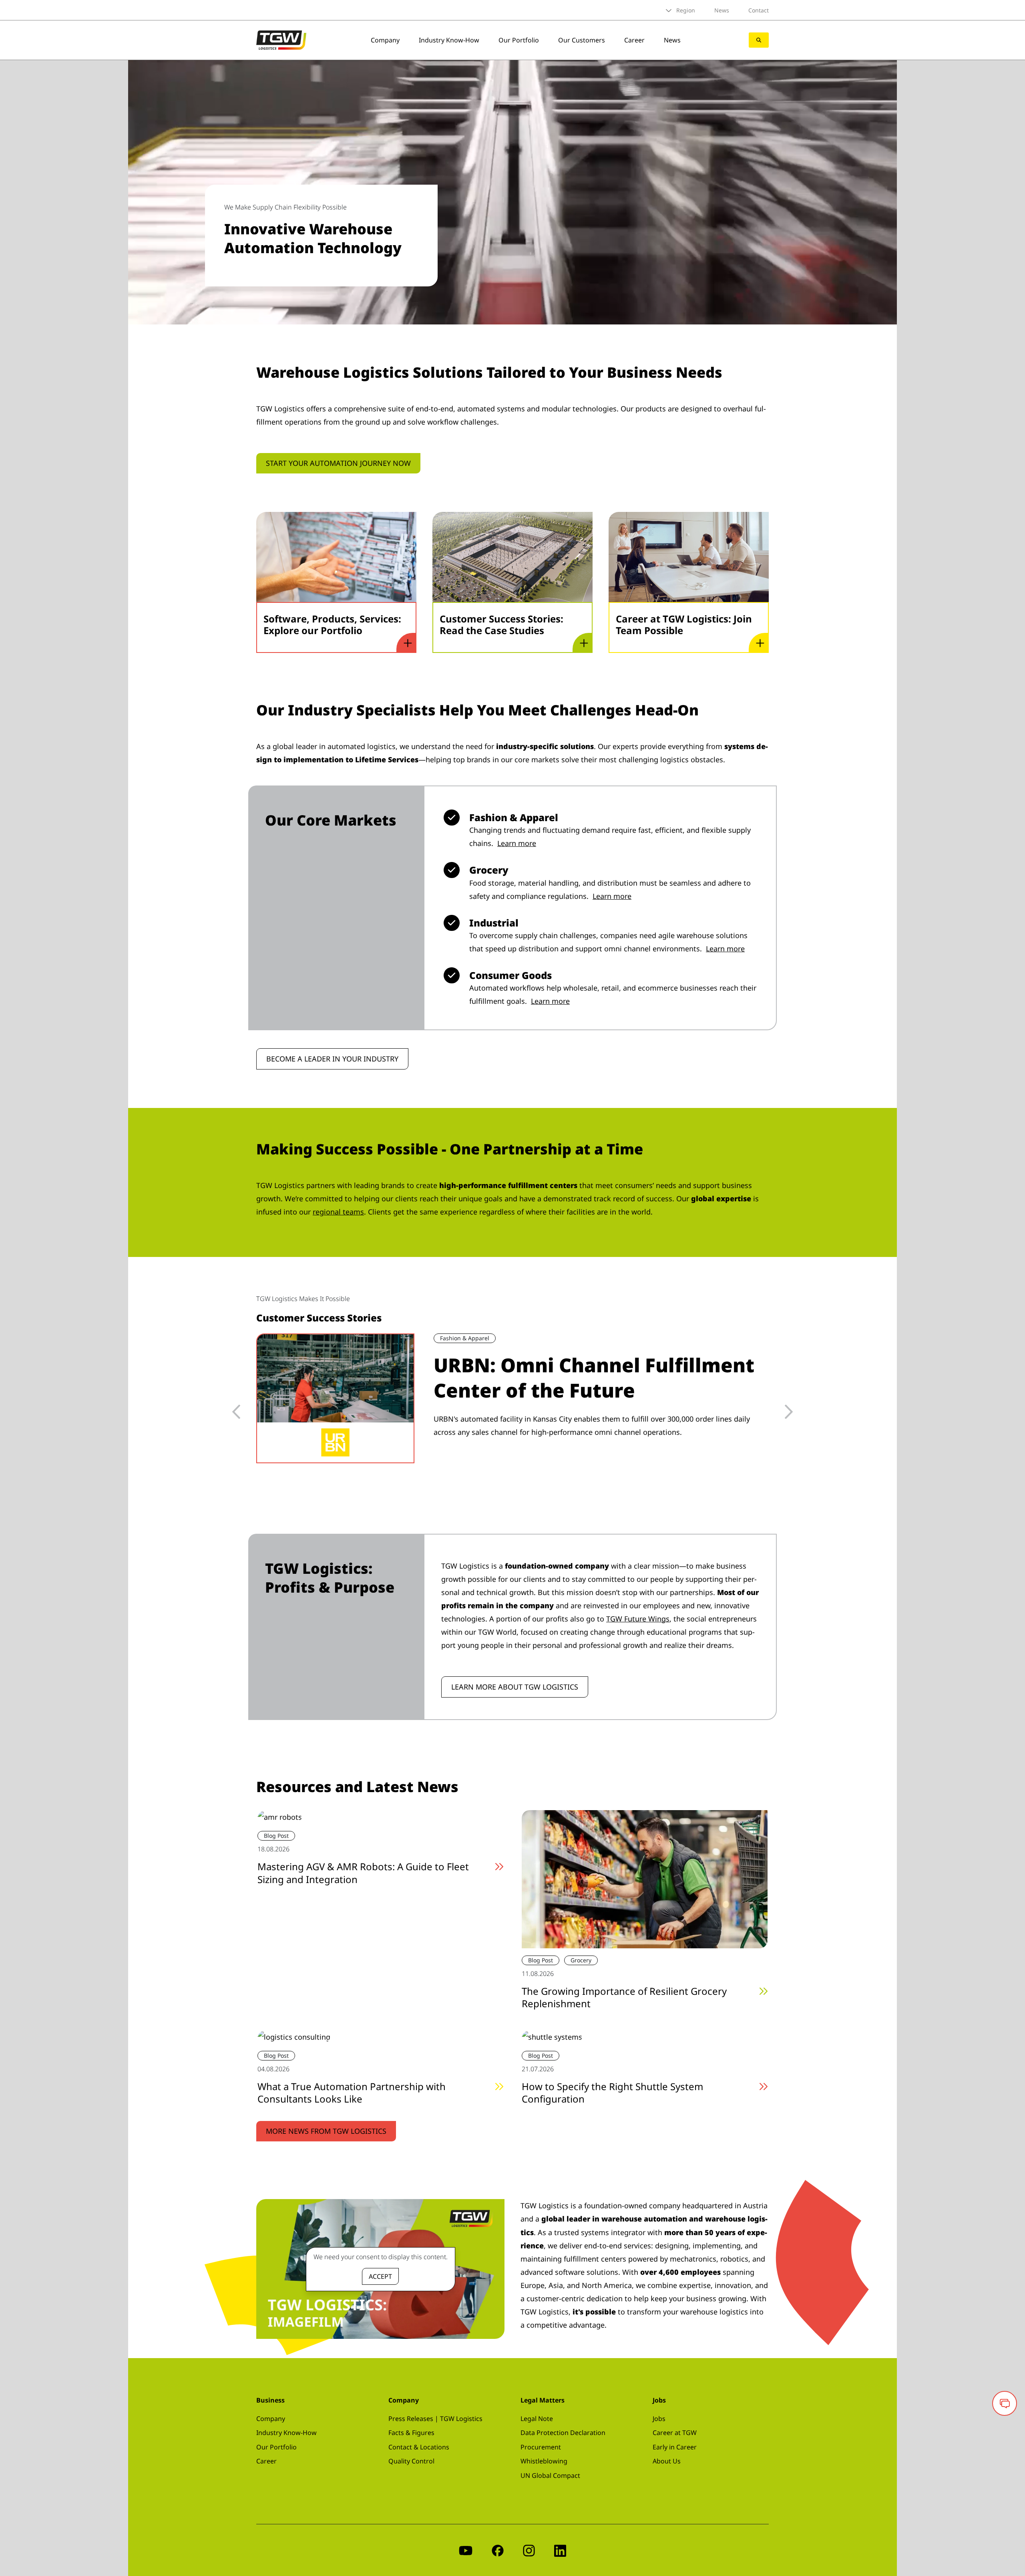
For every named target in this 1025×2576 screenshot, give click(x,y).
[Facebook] (498, 2550)
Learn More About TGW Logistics (515, 1687)
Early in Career (675, 2447)
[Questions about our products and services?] (1005, 2403)
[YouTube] (466, 2550)
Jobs (659, 2419)
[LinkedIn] (560, 2550)
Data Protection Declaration (563, 2433)
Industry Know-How (449, 40)
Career (634, 40)
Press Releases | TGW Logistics (435, 2419)
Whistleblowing (544, 2461)
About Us (667, 2461)
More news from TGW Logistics (326, 2131)
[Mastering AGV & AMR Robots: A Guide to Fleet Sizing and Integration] (280, 1817)
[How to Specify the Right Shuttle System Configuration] (552, 2036)
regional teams (338, 1212)
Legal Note (537, 2419)
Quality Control (411, 2461)
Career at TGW (675, 2433)
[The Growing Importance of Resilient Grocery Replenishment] (645, 1878)
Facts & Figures (411, 2433)
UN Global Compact (550, 2475)
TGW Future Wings (638, 1619)
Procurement (541, 2447)
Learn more (517, 843)
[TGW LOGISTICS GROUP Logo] (281, 39)
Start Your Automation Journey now (338, 463)
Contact (759, 10)
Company (385, 40)
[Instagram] (529, 2550)
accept (380, 2276)
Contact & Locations (419, 2447)
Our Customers (582, 40)
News (722, 10)
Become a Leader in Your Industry (332, 1059)
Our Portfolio (519, 40)
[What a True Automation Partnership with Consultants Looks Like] (294, 2036)
